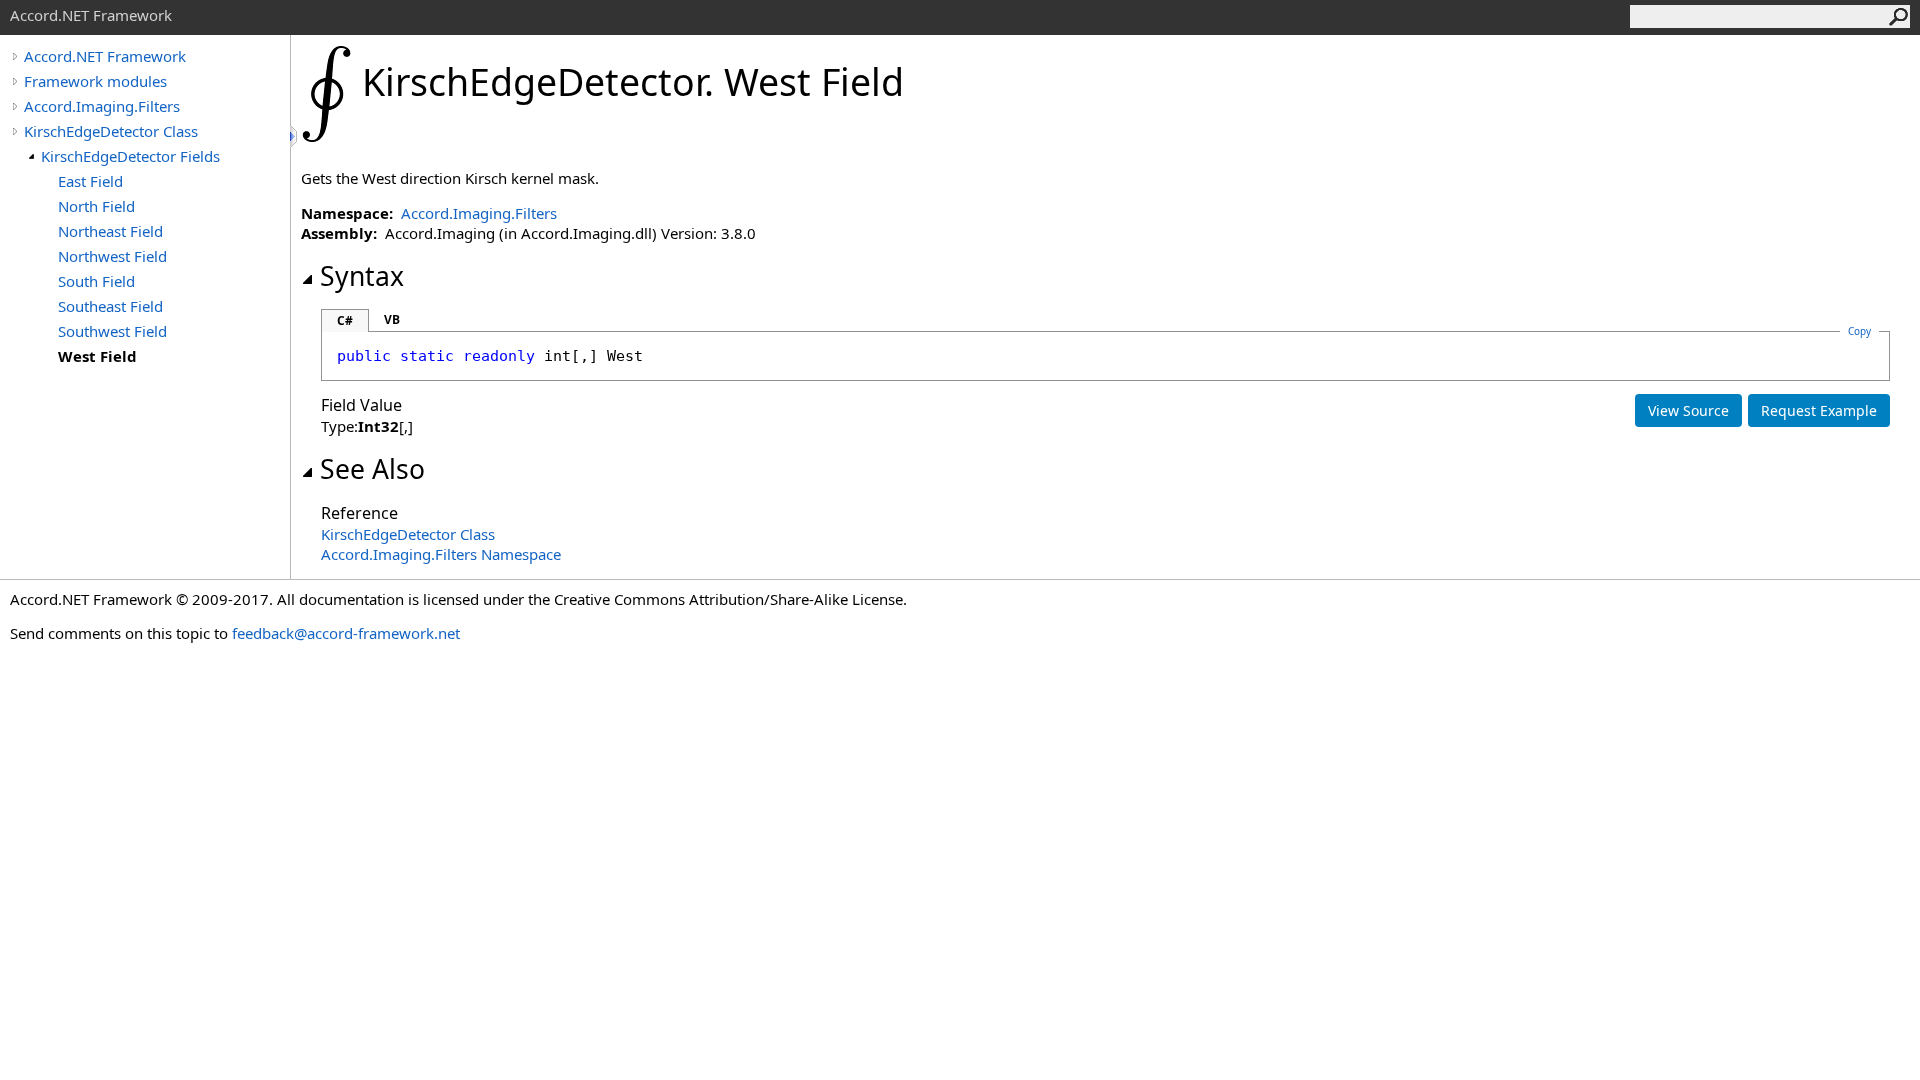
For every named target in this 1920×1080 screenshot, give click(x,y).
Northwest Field (112, 256)
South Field (96, 281)
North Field (96, 206)
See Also (372, 469)
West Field (97, 356)
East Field (90, 181)
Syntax (362, 276)
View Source (1688, 410)
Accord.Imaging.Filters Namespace (441, 554)
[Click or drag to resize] (295, 136)
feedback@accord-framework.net (346, 633)
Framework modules (95, 81)
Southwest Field (112, 331)
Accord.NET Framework (105, 56)
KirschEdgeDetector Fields (130, 156)
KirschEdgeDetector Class (111, 131)
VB (392, 319)
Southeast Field (110, 306)
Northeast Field (110, 231)
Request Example (1819, 410)
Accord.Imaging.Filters (102, 106)
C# (345, 320)
